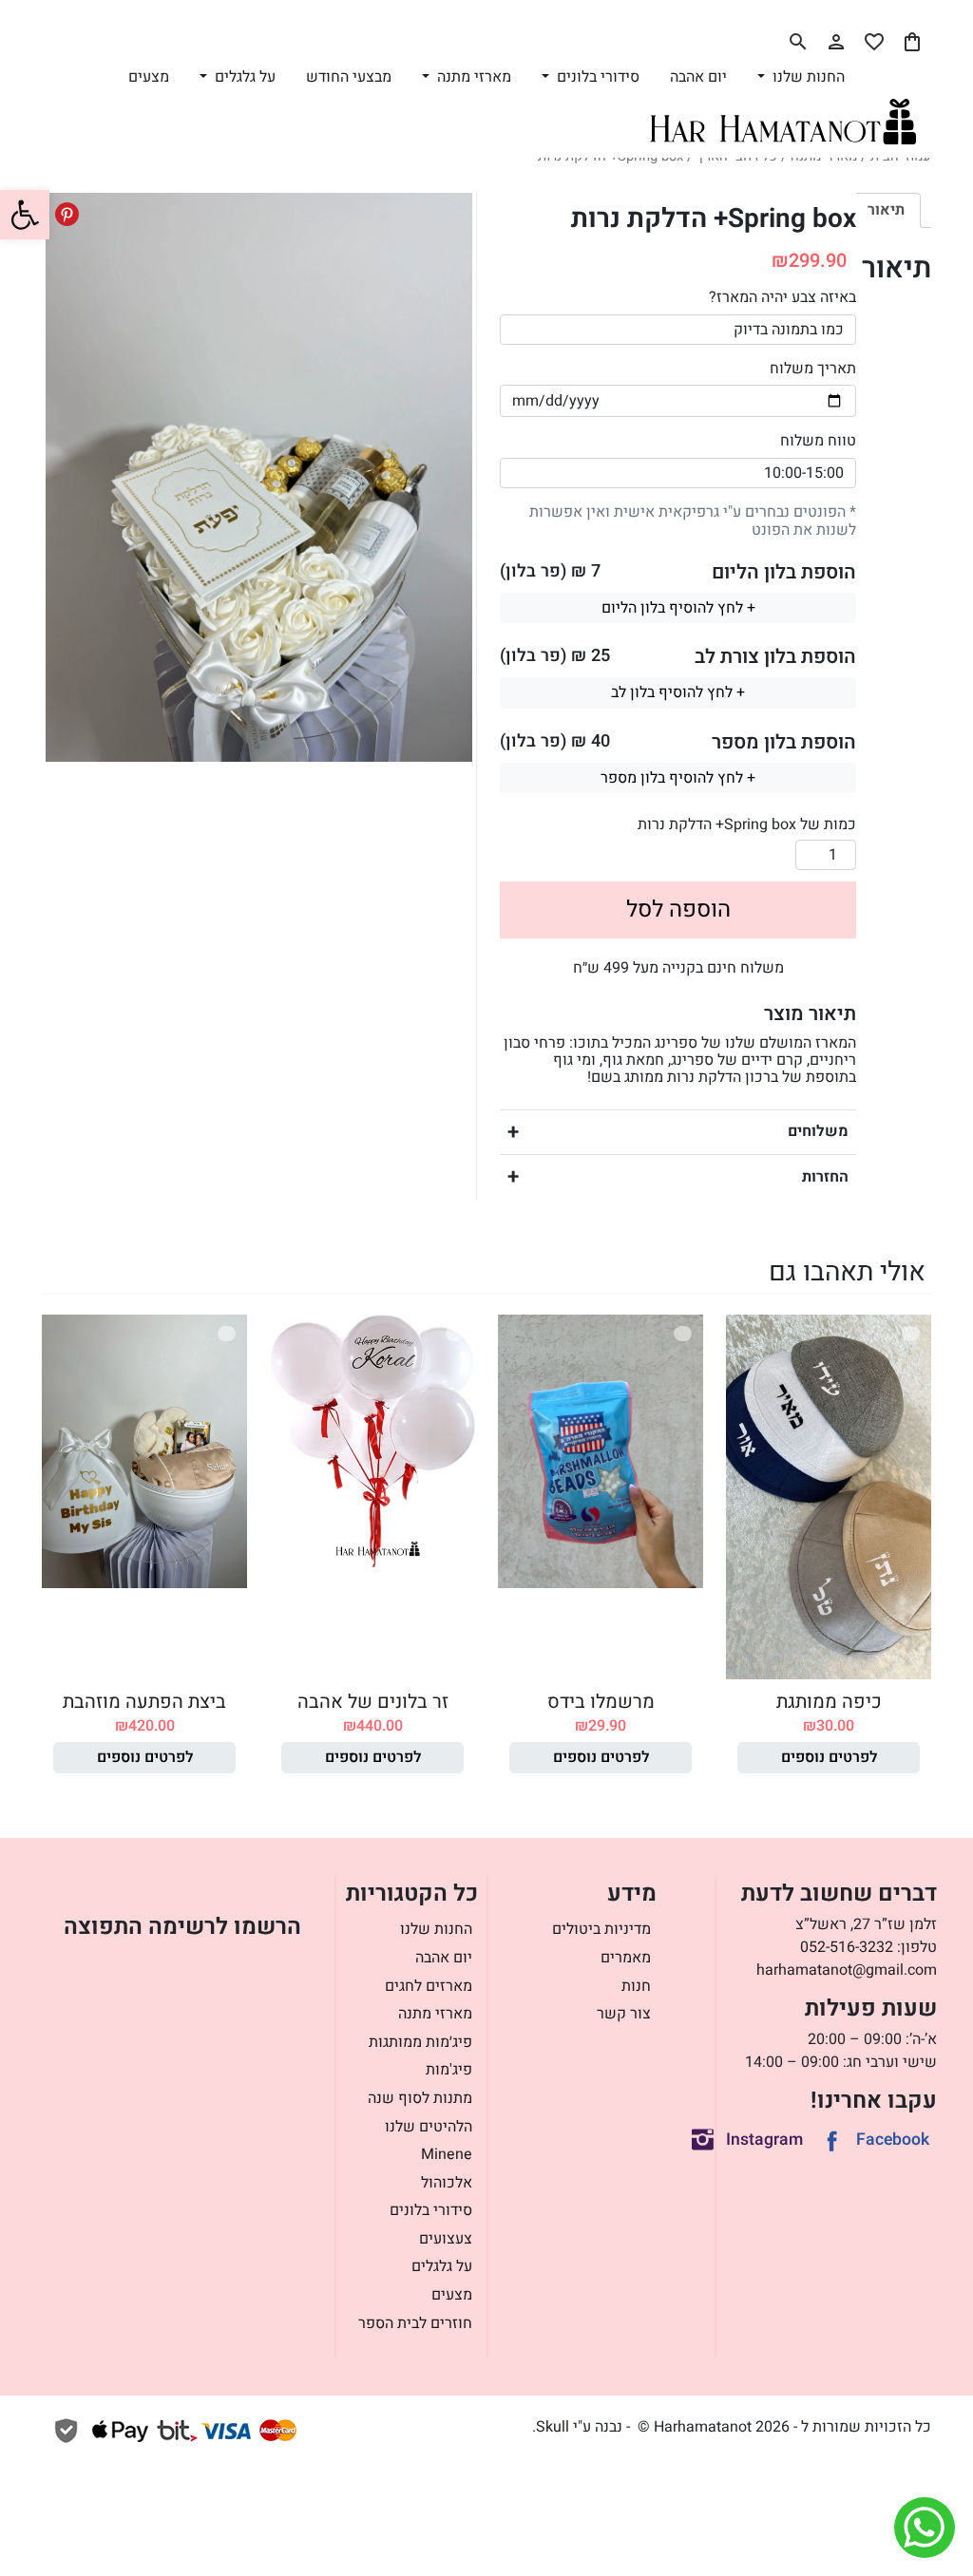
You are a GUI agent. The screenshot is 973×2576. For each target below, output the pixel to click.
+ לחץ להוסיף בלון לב (678, 692)
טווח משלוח (818, 441)
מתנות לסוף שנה (420, 2098)
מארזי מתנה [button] (472, 77)
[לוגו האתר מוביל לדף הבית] (783, 122)
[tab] (886, 210)
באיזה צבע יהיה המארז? (782, 297)
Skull (553, 2427)
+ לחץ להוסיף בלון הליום (678, 608)
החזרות (825, 1177)
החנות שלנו (436, 1929)
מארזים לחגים (429, 1986)
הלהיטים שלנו (429, 2127)
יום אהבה (698, 77)
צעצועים (446, 2239)
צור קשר (624, 2014)
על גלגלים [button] (243, 77)
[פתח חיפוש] (798, 42)
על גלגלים (442, 2266)
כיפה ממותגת (829, 1702)
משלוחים (818, 1131)
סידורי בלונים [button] (596, 77)
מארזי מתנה (435, 2014)
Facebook (893, 2140)
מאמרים (626, 1958)
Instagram (764, 2140)
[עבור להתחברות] (836, 42)
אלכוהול (447, 2183)
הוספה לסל (678, 909)
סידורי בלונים (431, 2210)
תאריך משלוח (813, 369)
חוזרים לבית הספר (415, 2323)
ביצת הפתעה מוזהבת (144, 1702)
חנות (636, 1986)
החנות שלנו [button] (807, 77)
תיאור (886, 210)
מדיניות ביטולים (601, 1929)
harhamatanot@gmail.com (847, 1970)
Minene (447, 2154)
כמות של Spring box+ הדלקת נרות (747, 824)
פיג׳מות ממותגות (420, 2042)
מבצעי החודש (349, 77)
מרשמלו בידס (601, 1702)
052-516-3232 (847, 1947)
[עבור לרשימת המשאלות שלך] (874, 42)
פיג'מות (449, 2070)
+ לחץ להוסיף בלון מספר (678, 778)
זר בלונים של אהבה (373, 1702)
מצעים (149, 77)
